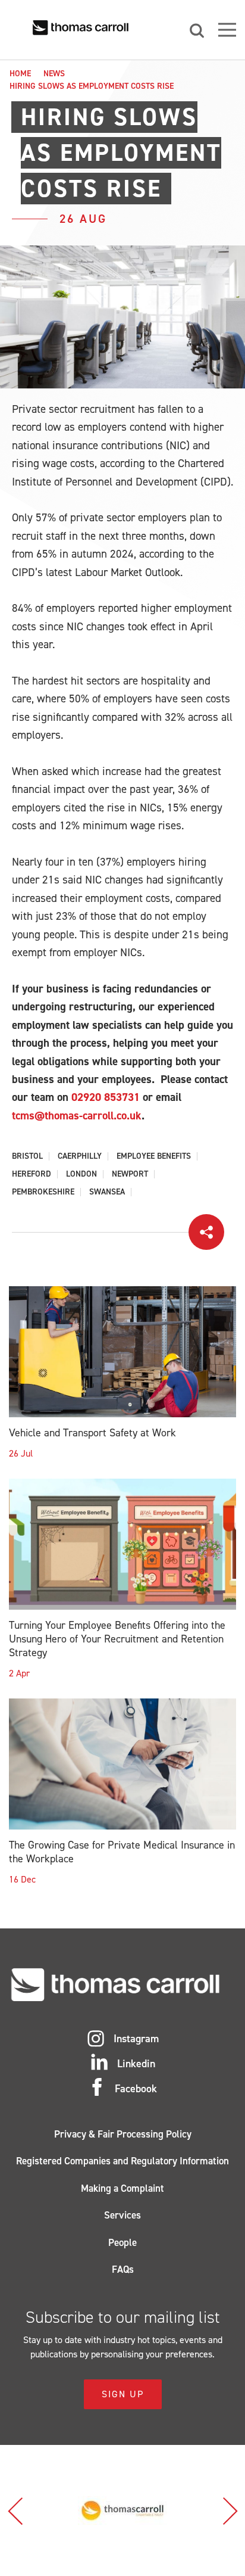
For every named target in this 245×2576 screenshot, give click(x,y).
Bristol (27, 1156)
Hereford (32, 1174)
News (54, 74)
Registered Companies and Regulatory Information (122, 2161)
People (122, 2242)
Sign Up (123, 2394)
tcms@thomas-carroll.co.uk (77, 1116)
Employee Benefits (154, 1156)
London (81, 1174)
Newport (130, 1174)
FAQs (123, 2269)
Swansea (107, 1192)
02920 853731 (106, 1097)
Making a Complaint (122, 2188)
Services (122, 2215)
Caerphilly (80, 1156)
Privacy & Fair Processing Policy (123, 2134)
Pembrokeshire (43, 1192)
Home (20, 74)
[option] (122, 2510)
